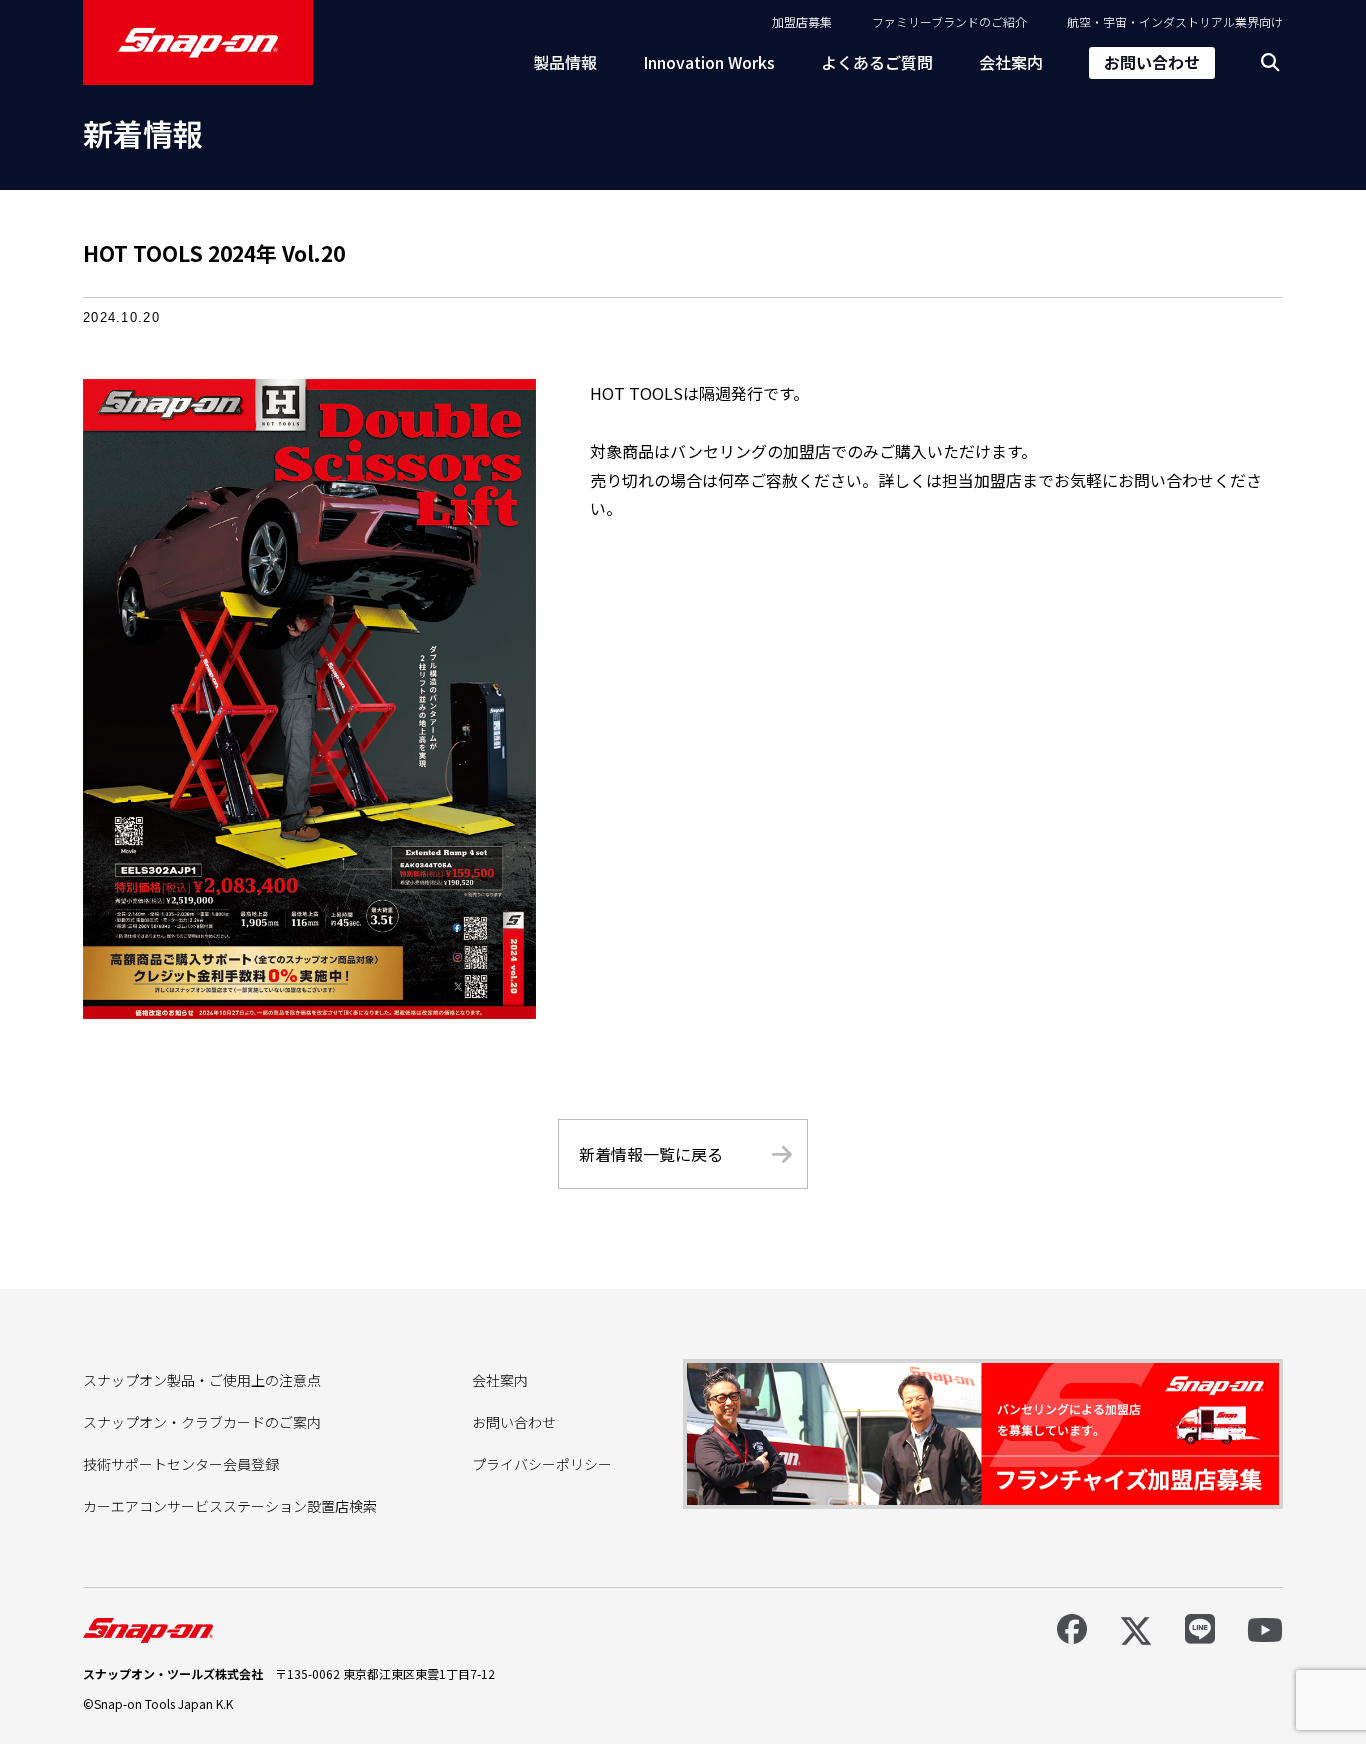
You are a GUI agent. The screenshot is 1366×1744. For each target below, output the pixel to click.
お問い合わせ (1152, 62)
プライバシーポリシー (542, 1464)
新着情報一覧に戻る (651, 1154)
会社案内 (1011, 62)
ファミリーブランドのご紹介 (949, 21)
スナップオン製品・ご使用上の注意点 (202, 1380)
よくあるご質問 (877, 62)
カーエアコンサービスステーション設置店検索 (230, 1506)
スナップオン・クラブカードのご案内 (202, 1422)
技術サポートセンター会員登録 (181, 1464)
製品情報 (565, 62)
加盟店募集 (802, 21)
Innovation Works (709, 62)
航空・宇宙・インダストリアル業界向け (1175, 21)
